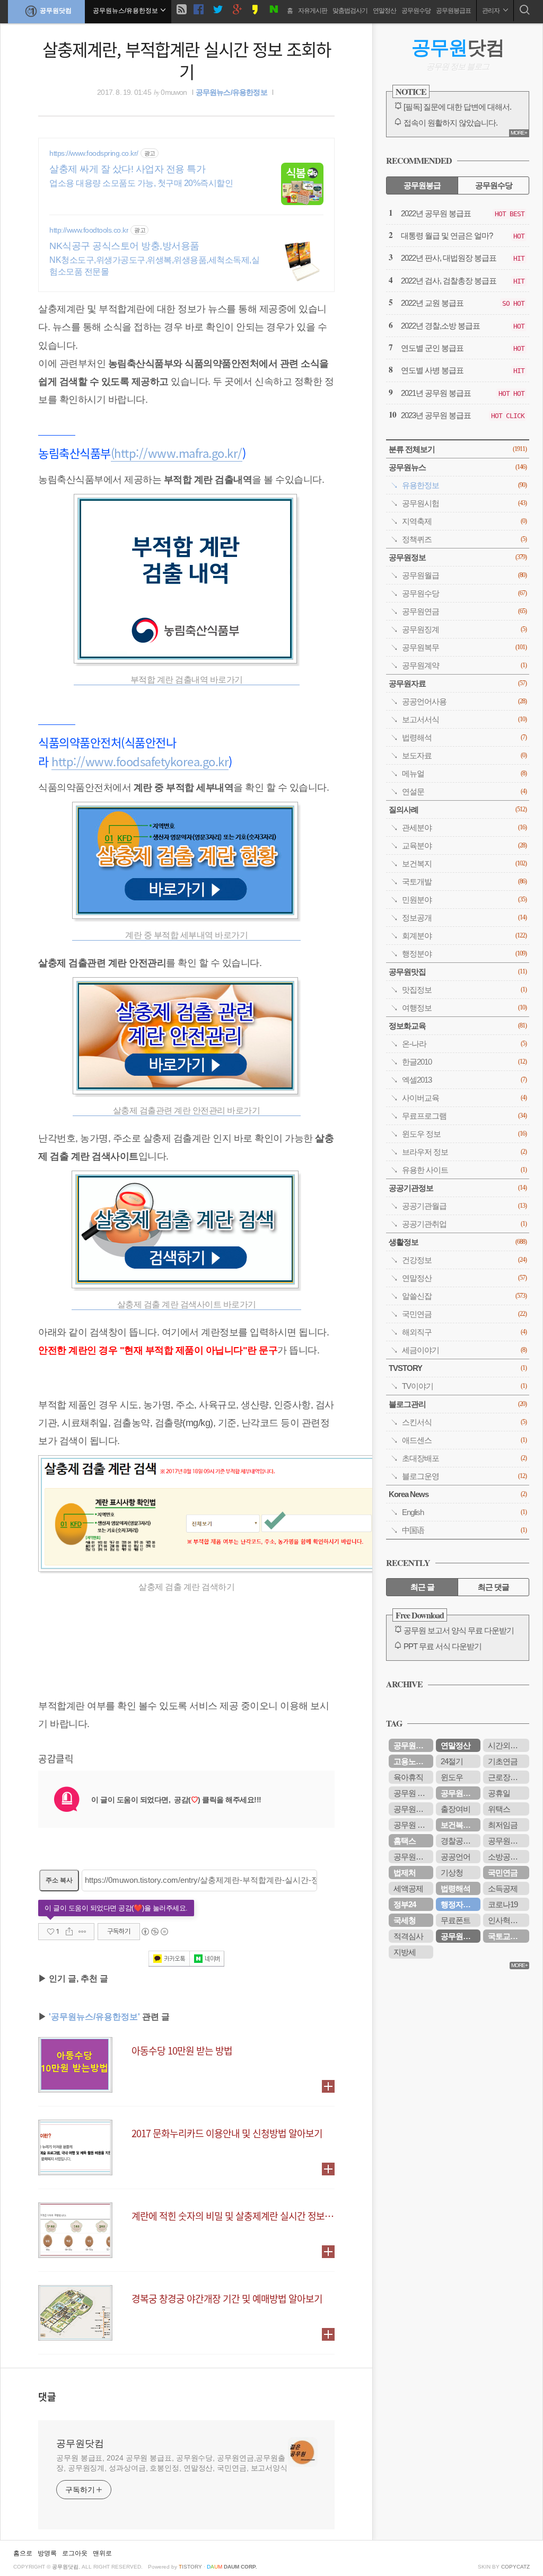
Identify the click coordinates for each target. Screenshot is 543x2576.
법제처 (405, 1873)
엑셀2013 (464, 1080)
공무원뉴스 (458, 467)
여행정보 (464, 1008)
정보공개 (464, 918)
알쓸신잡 (464, 1296)
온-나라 (464, 1044)
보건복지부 (459, 1825)
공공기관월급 (464, 1206)
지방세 (405, 1952)
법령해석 (464, 737)
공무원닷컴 (56, 11)
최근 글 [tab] (422, 1587)
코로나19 (503, 1904)
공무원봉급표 (453, 11)
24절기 (452, 1761)
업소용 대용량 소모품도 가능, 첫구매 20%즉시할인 (141, 183)
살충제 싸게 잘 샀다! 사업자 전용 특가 (127, 169)
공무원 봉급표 (413, 1825)
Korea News (458, 1494)
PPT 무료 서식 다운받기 (443, 1646)
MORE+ (519, 133)
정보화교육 (458, 1026)
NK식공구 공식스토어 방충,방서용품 (124, 246)
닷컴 (458, 47)
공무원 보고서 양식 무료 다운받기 (459, 1630)
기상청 (452, 1873)
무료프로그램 (464, 1116)
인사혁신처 (506, 1920)
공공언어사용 (464, 701)
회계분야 (464, 936)
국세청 (405, 1920)
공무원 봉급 (413, 1793)
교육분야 (464, 846)
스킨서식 (464, 1422)
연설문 (464, 791)
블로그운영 (464, 1476)
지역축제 (464, 521)
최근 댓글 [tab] (493, 1587)
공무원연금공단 (461, 1793)
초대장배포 (464, 1458)
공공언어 (456, 1857)
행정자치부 (459, 1904)
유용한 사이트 (464, 1170)
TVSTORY (458, 1368)
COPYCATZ (515, 2567)
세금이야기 (464, 1350)
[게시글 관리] (82, 1932)
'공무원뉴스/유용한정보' (94, 2017)
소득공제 (503, 1888)
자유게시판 (313, 11)
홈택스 (405, 1841)
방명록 (47, 2553)
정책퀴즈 (464, 539)
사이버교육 (464, 1098)
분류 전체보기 (458, 449)
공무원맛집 (458, 972)
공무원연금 (464, 611)
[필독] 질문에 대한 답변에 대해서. (457, 107)
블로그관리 (458, 1404)
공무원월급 (464, 575)
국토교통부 (506, 1936)
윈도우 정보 (464, 1134)
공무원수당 (416, 11)
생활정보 (458, 1242)
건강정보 (464, 1260)
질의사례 (458, 809)
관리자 (491, 11)
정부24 (405, 1904)
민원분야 (464, 900)
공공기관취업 (464, 1224)
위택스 (499, 1809)
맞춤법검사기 (350, 11)
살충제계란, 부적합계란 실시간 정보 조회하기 (187, 60)
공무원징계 (464, 629)
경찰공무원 (459, 1841)
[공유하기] (69, 1932)
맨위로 (102, 2553)
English (464, 1512)
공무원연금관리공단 (509, 1841)
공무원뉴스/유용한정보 (231, 92)
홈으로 (23, 2553)
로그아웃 (75, 2553)
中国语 (464, 1530)
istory (190, 2567)
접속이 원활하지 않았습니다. (450, 123)
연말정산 (384, 11)
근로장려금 (506, 1777)
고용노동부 (412, 1761)
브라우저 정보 (464, 1152)
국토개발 (464, 882)
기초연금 (503, 1761)
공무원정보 (458, 557)
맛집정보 (464, 990)
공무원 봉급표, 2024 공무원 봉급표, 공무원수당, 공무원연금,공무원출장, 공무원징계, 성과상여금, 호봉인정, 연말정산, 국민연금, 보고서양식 (172, 2463)
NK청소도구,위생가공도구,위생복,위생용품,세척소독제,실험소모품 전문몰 (154, 266)
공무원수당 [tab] (494, 185)
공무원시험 (464, 503)
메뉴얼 (464, 773)
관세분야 (464, 827)
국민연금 (464, 1314)
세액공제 (408, 1888)
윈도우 (452, 1777)
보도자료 (464, 755)
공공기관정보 (458, 1188)
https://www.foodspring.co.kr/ (94, 153)
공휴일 (499, 1793)
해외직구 (464, 1332)
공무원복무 (464, 647)
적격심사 (408, 1936)
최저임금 (503, 1825)
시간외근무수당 (509, 1745)
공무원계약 (464, 665)
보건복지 (464, 864)
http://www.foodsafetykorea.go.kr (140, 761)
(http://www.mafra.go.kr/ (177, 453)
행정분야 (464, 954)
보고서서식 (464, 719)
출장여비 (456, 1809)
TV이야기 (464, 1386)
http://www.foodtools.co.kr (89, 230)
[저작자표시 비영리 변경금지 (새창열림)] (154, 1932)
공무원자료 (458, 683)
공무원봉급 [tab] (422, 185)
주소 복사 (59, 1880)
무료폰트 (456, 1920)
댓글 (47, 2396)
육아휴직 (408, 1777)
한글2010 (464, 1062)
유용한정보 (464, 485)
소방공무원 (506, 1857)
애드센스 (464, 1440)
